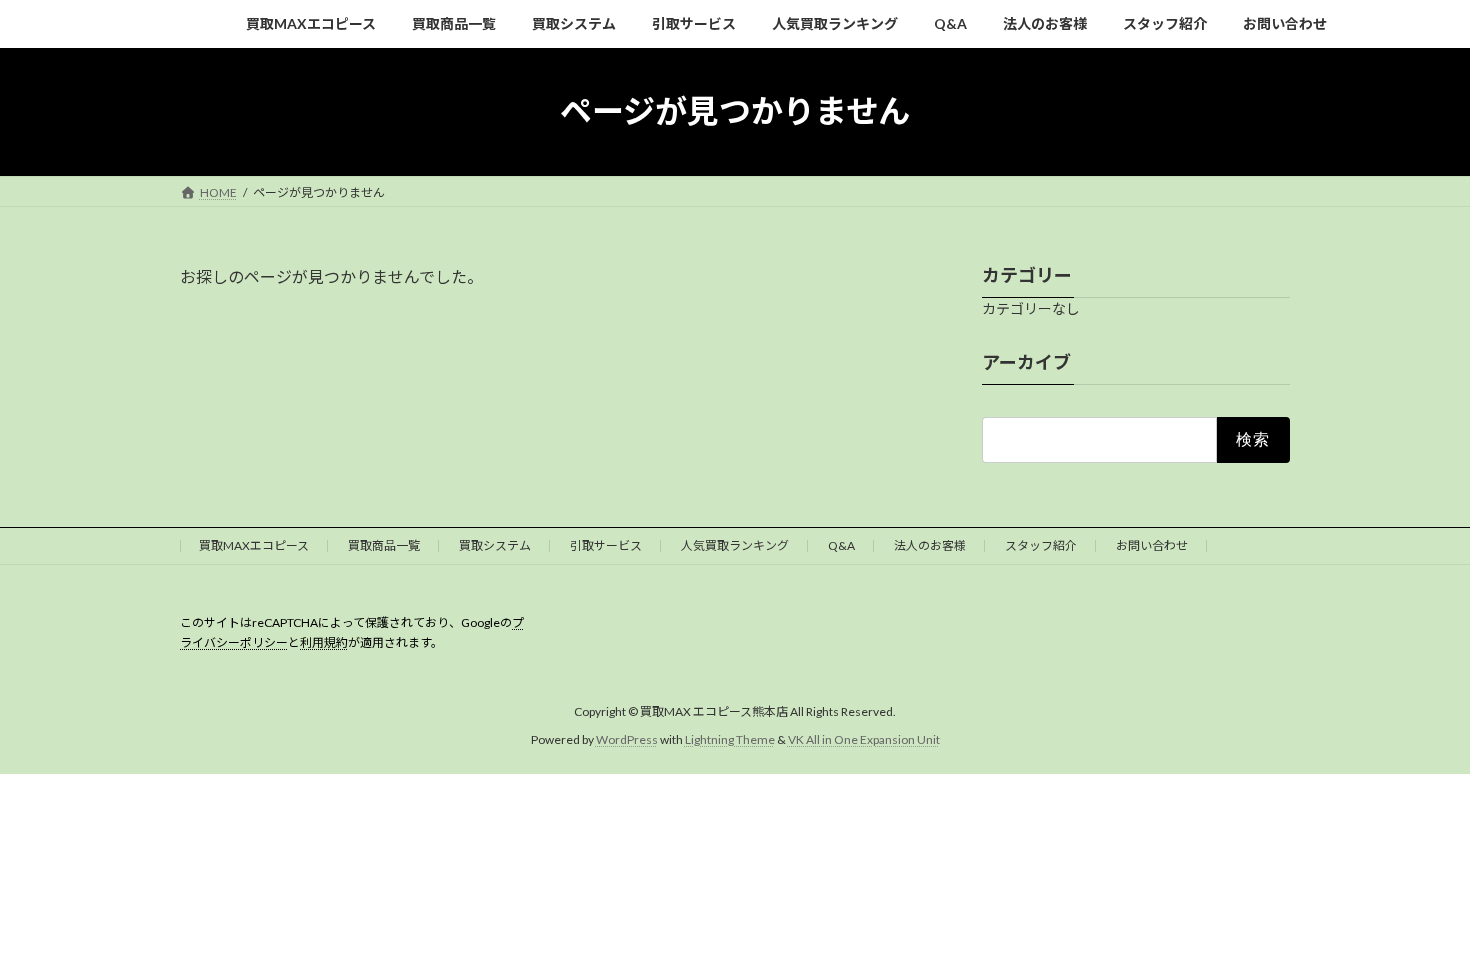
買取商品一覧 (384, 545)
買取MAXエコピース (254, 545)
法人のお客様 (930, 545)
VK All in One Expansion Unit (864, 739)
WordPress (627, 739)
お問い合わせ (1152, 545)
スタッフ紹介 (1041, 545)
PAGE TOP (1417, 908)
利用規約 (324, 642)
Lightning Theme (730, 739)
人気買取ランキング (735, 545)
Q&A (841, 545)
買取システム (495, 545)
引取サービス (606, 545)
